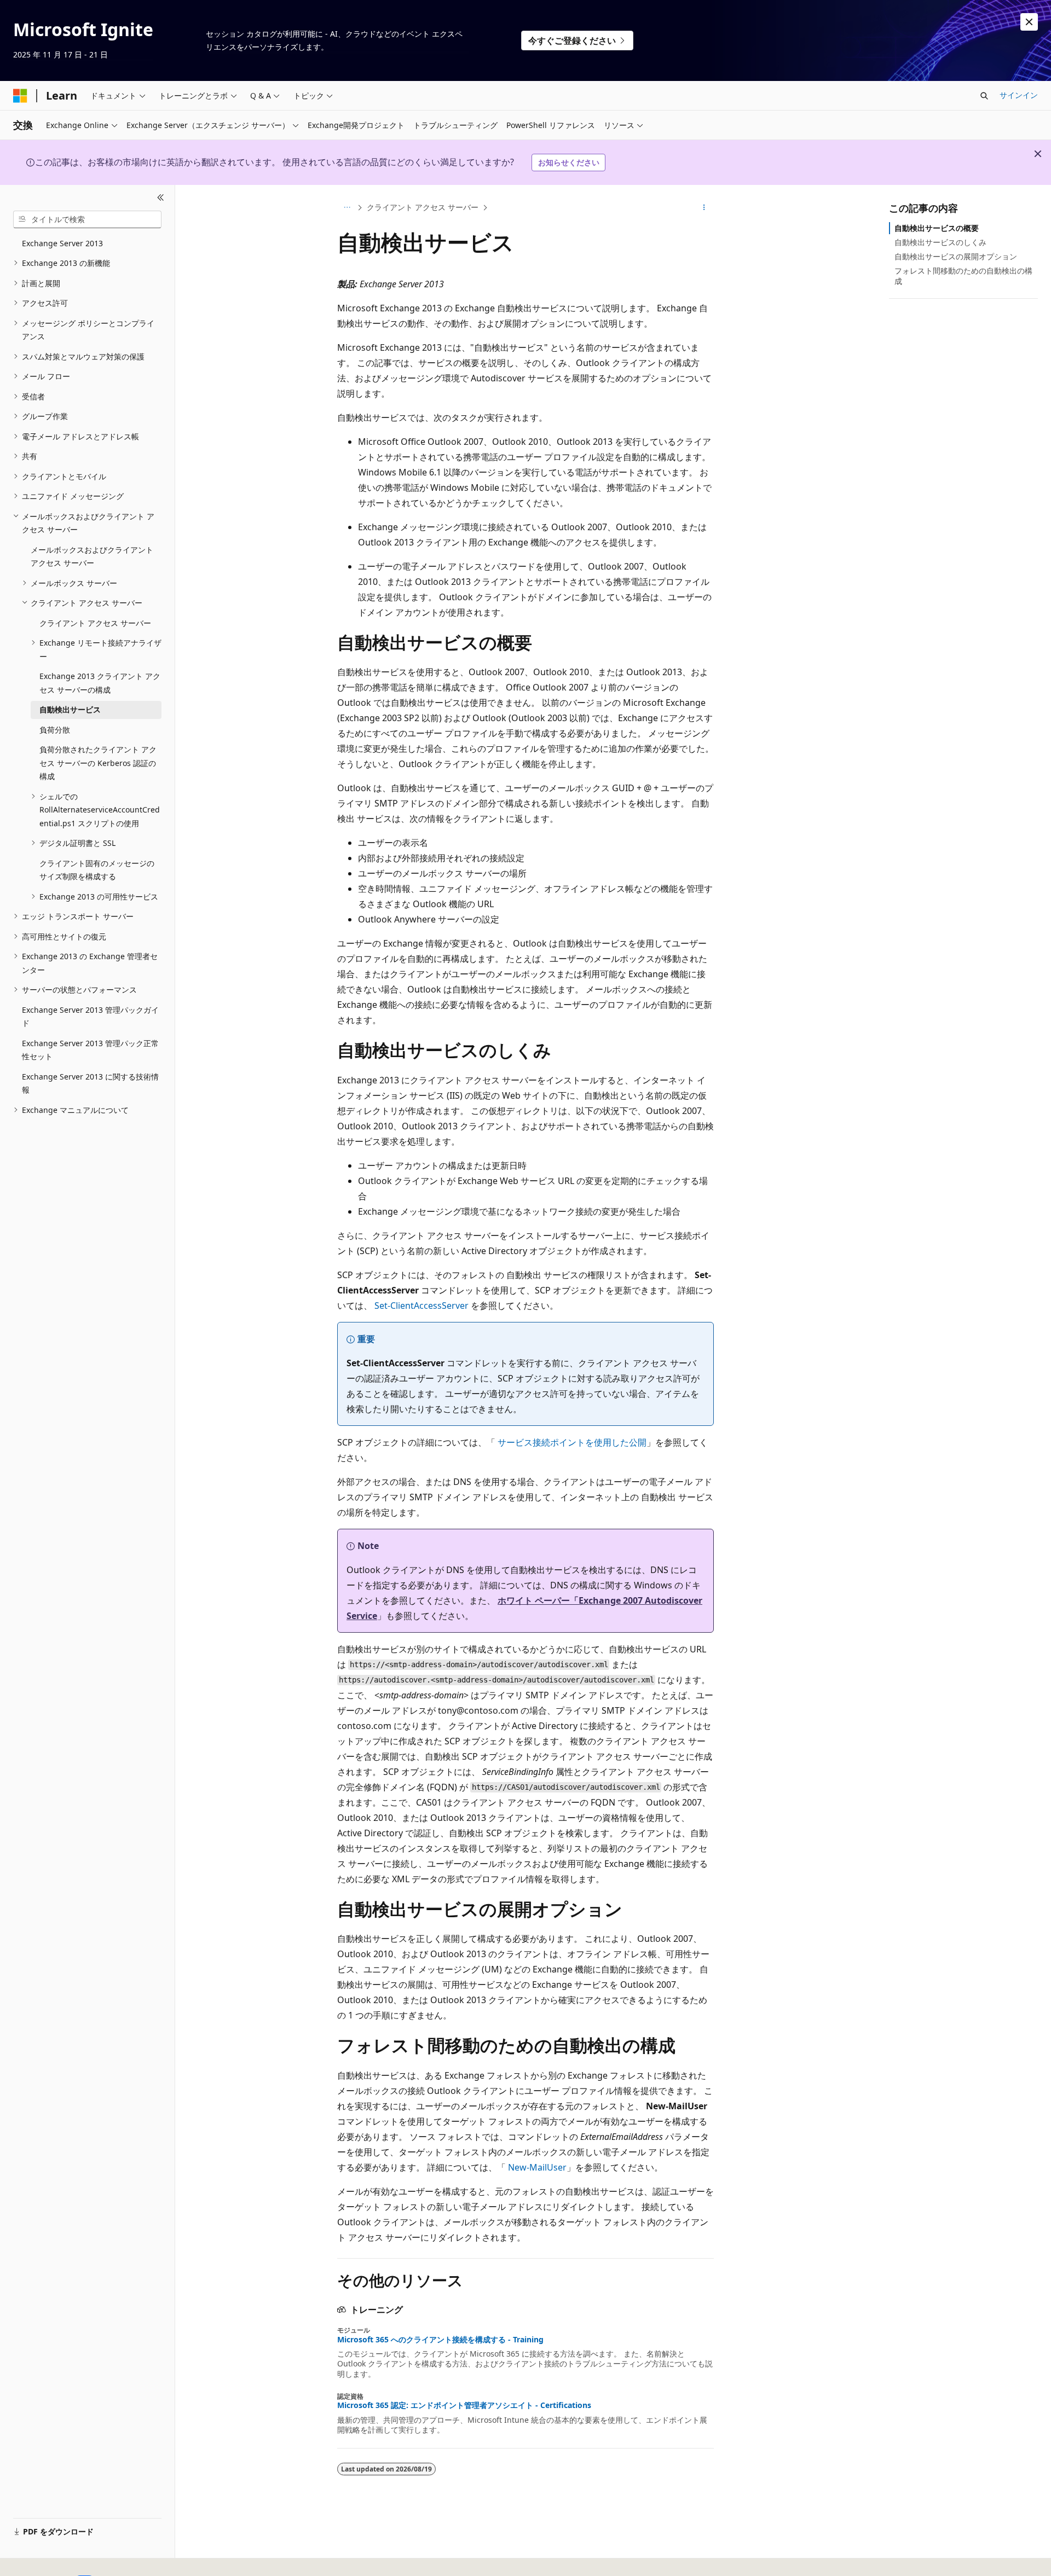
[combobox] (87, 219)
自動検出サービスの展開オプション (956, 256)
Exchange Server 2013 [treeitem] (62, 243)
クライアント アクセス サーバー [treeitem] (95, 623)
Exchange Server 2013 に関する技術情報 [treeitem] (90, 1083)
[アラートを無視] (1029, 22)
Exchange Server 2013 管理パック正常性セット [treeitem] (90, 1050)
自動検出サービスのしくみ (940, 242)
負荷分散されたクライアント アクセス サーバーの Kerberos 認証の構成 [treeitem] (98, 763)
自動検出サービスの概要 (937, 228)
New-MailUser (537, 2167)
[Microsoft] (20, 96)
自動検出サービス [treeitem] (70, 709)
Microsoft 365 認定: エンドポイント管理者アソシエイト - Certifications (464, 2405)
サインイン (1019, 95)
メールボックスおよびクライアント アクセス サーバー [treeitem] (92, 556)
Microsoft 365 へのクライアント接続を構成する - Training (440, 2340)
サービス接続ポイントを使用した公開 (572, 1442)
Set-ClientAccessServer (421, 1306)
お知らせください (569, 162)
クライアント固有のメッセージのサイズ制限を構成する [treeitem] (97, 870)
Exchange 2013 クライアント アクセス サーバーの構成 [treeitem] (100, 683)
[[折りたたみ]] (161, 198)
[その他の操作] (704, 207)
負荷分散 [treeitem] (55, 730)
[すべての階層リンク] (347, 207)
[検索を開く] (984, 96)
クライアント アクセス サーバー (423, 207)
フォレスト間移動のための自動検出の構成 (963, 275)
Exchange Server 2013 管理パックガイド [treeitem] (90, 1017)
